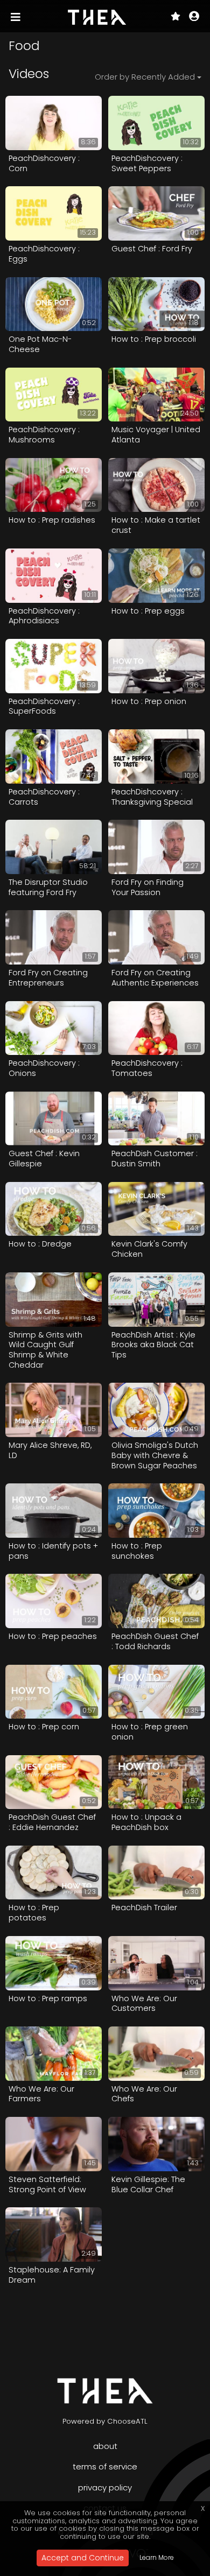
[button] (194, 17)
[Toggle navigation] (17, 17)
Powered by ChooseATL (105, 2421)
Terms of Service (105, 2466)
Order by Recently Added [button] (145, 77)
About (105, 2446)
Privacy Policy (105, 2487)
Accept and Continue (83, 2558)
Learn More (157, 2557)
